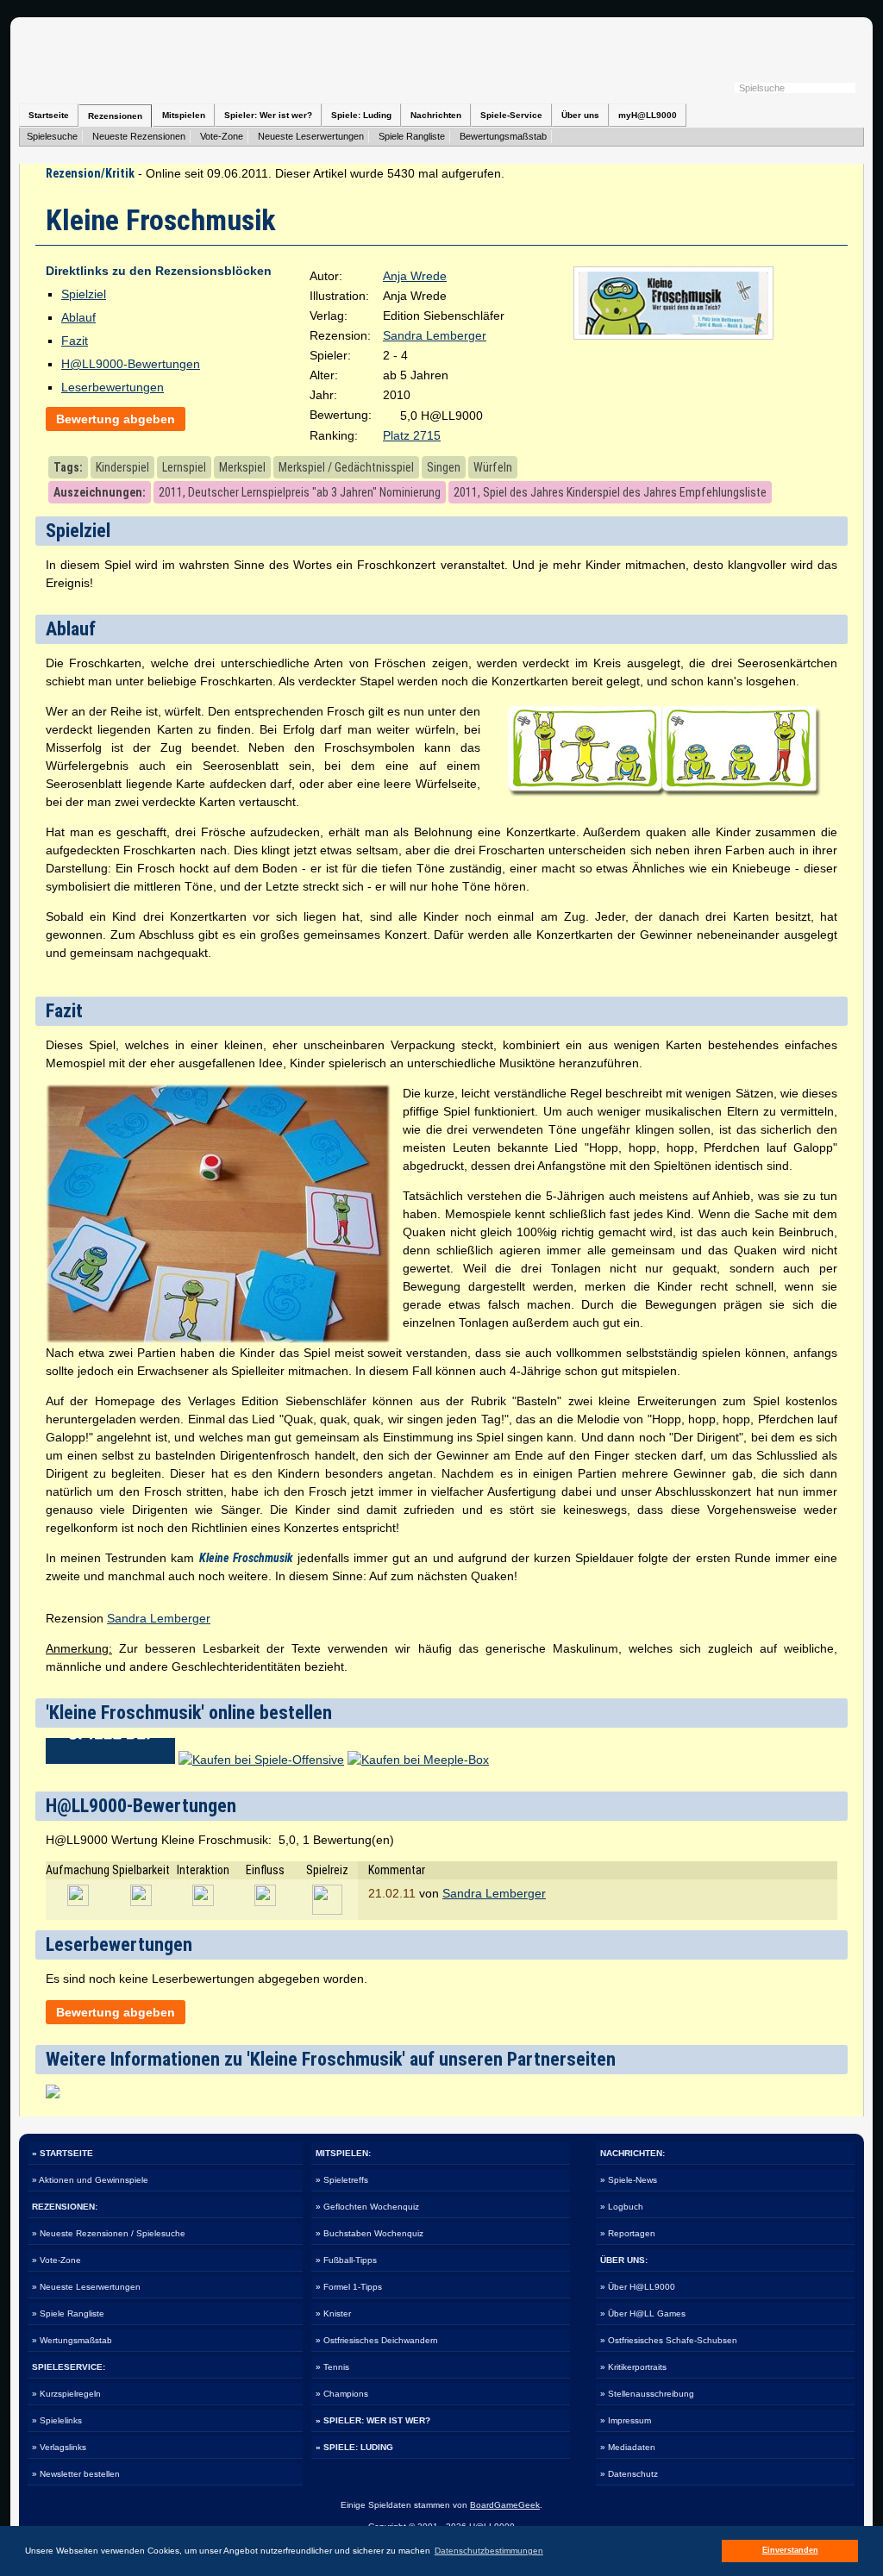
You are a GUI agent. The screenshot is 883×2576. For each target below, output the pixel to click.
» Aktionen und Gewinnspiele (90, 2180)
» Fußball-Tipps (346, 2260)
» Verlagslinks (59, 2447)
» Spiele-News (629, 2180)
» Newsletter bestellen (76, 2474)
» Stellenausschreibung (647, 2394)
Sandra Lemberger (435, 335)
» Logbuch (622, 2207)
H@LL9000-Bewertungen (131, 364)
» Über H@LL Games (643, 2313)
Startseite (49, 115)
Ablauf (78, 317)
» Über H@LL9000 (638, 2287)
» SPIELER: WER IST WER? (373, 2420)
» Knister (333, 2313)
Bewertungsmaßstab (503, 136)
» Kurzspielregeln (66, 2394)
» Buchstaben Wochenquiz (369, 2233)
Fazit (75, 341)
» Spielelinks (57, 2420)
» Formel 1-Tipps (349, 2287)
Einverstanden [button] (790, 2550)
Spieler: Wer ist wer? (268, 115)
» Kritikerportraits (633, 2367)
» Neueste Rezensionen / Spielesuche (109, 2233)
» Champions (342, 2394)
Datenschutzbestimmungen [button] (489, 2551)
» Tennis (332, 2367)
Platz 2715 (412, 435)
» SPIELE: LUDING (354, 2447)
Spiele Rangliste (412, 136)
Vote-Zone (222, 136)
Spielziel (84, 294)
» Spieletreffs (342, 2180)
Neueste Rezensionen (139, 136)
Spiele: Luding (361, 115)
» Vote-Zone (56, 2260)
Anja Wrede (415, 276)
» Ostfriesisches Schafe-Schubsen (669, 2340)
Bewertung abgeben (116, 419)
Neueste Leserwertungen (311, 136)
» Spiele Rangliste (68, 2313)
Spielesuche (52, 136)
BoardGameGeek (505, 2505)
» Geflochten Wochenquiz (367, 2207)
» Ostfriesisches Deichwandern (377, 2340)
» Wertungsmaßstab (72, 2340)
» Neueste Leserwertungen (86, 2287)
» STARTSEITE (63, 2153)
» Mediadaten (628, 2447)
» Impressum (626, 2420)
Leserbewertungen (113, 387)
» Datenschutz (629, 2474)
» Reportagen (628, 2233)
